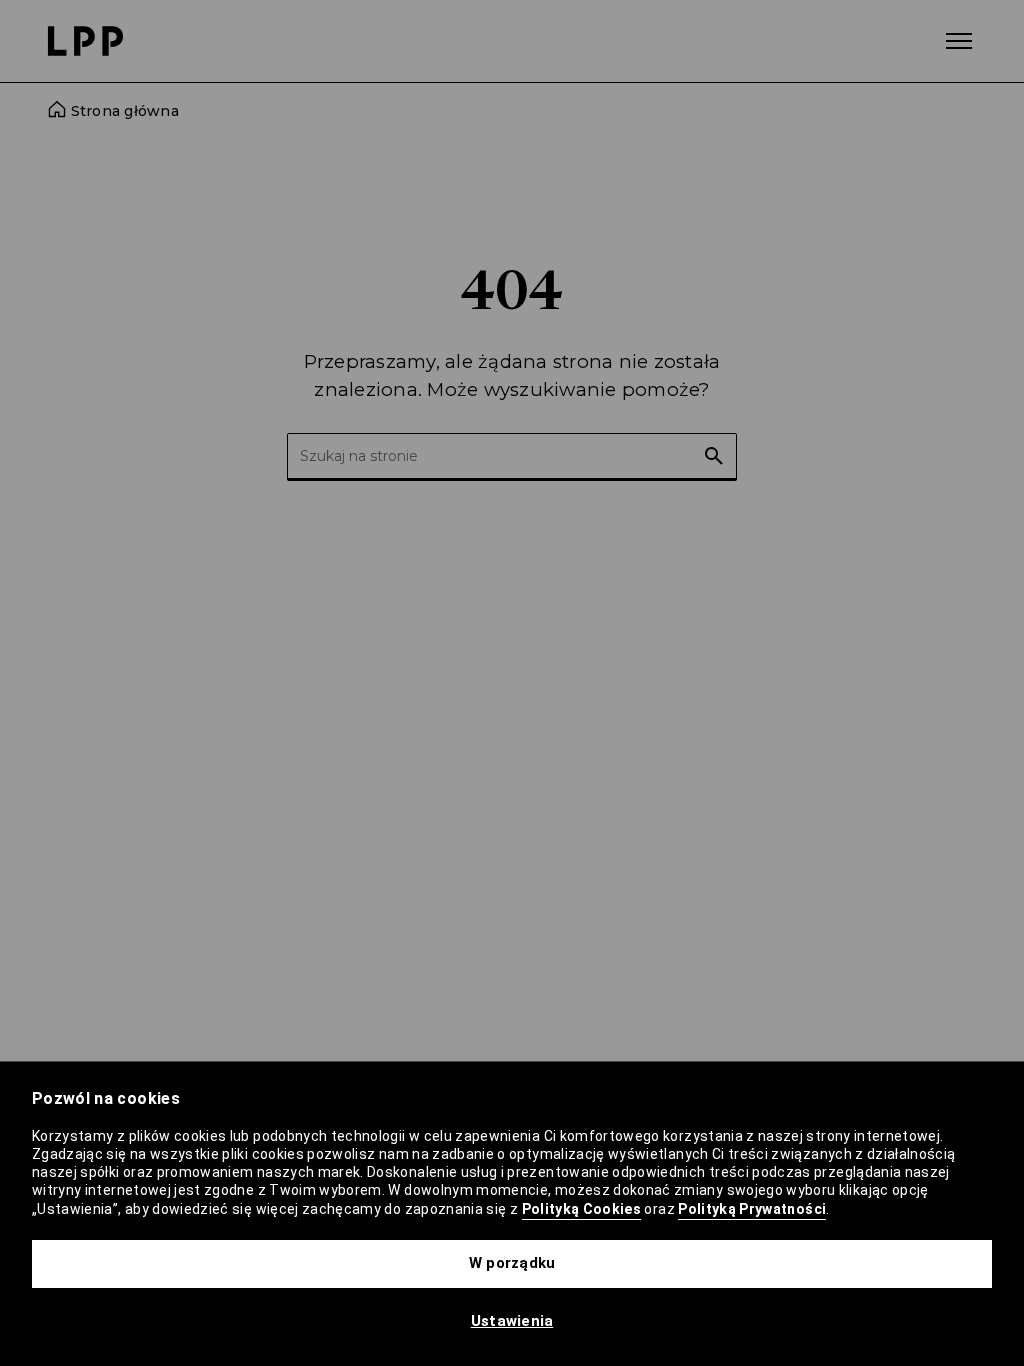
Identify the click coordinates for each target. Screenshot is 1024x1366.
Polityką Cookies (582, 1209)
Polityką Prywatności (752, 1209)
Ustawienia (512, 1321)
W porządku (512, 1263)
